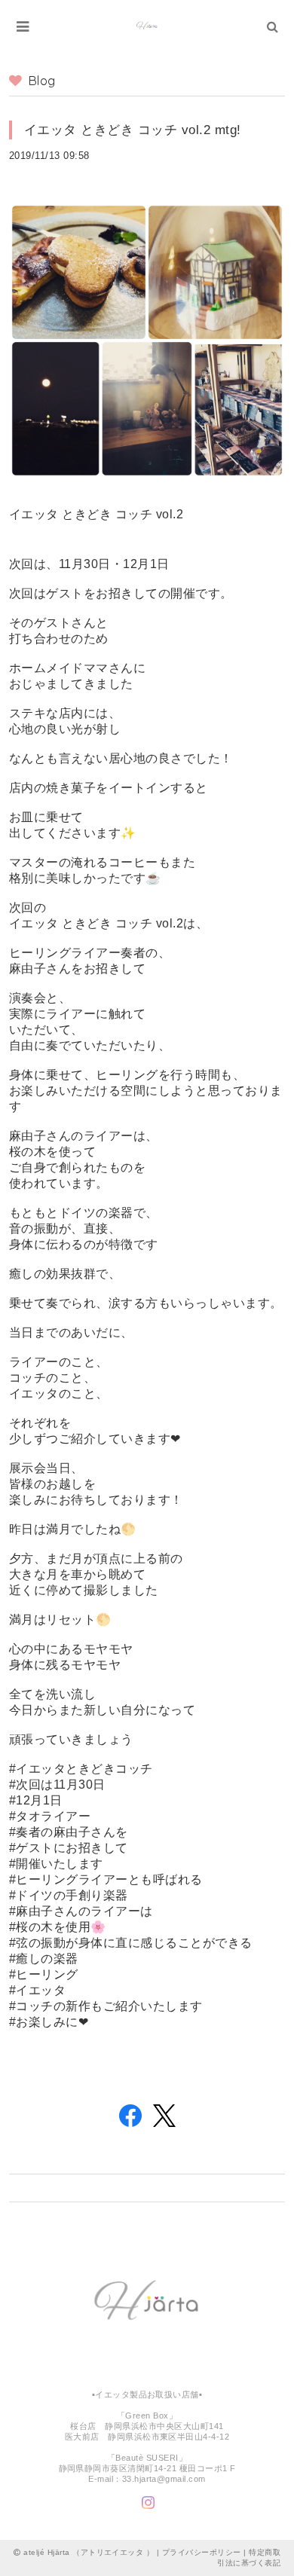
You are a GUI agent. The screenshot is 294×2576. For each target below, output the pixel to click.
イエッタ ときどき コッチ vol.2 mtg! (133, 130)
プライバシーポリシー (202, 2552)
